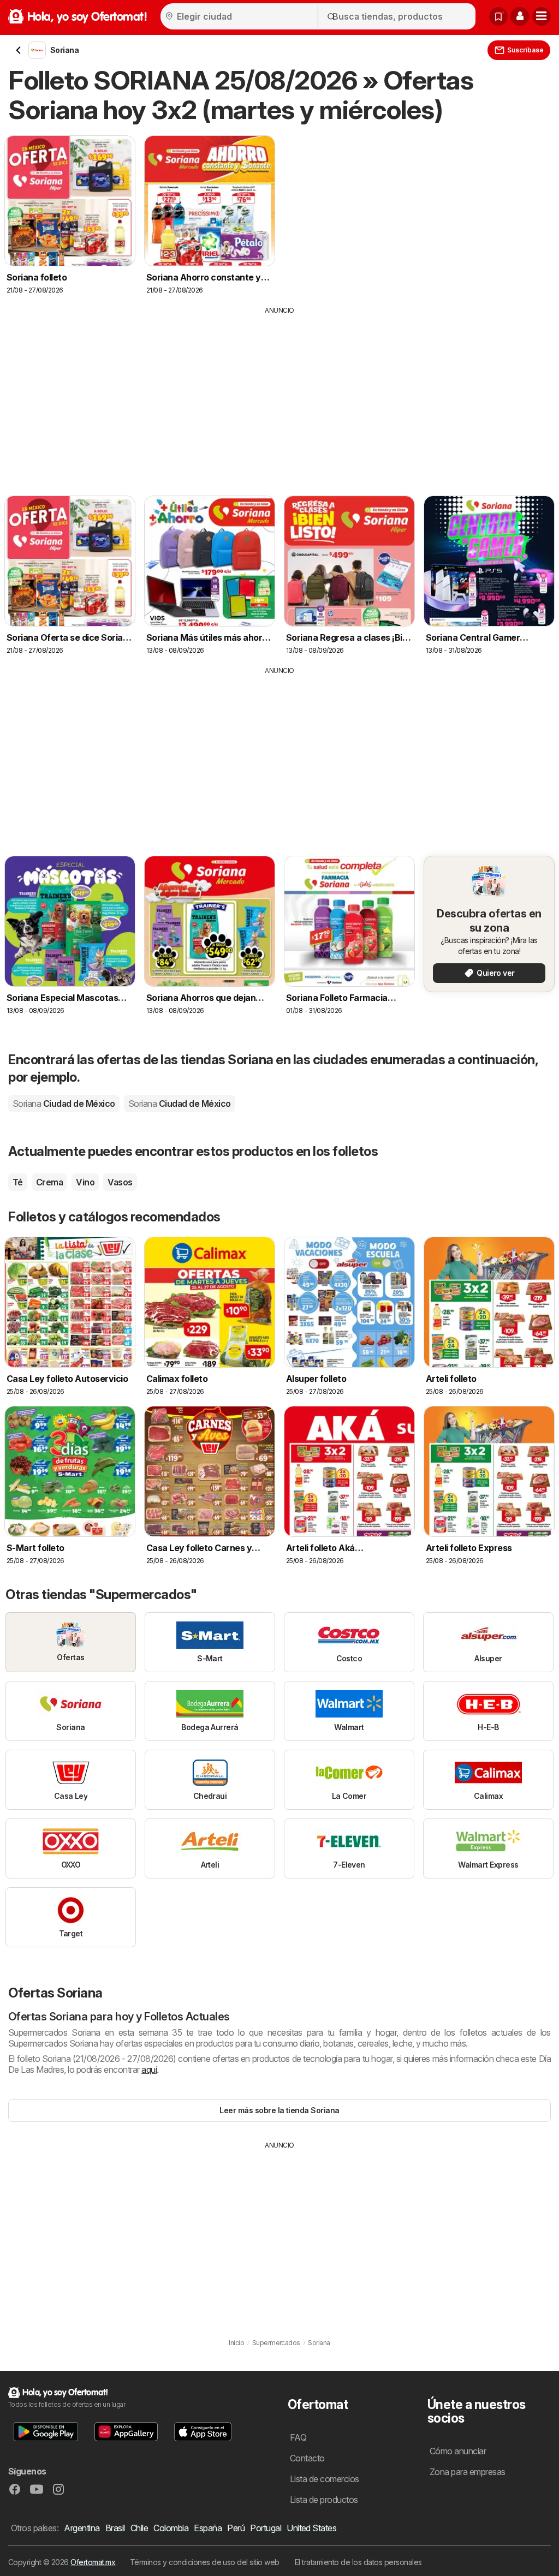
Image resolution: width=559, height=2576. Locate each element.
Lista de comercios (325, 2479)
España (208, 2528)
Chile (139, 2528)
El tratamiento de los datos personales (358, 2562)
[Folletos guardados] (498, 16)
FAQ (298, 2437)
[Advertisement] (279, 397)
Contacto (307, 2458)
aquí (149, 2070)
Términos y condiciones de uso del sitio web (205, 2562)
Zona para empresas (468, 2472)
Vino (85, 1182)
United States (311, 2528)
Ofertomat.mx (93, 2562)
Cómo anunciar (458, 2451)
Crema (49, 1182)
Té (18, 1182)
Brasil (115, 2528)
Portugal (266, 2528)
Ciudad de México (64, 1104)
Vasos (120, 1182)
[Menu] (542, 16)
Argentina (82, 2528)
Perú (236, 2528)
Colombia (171, 2528)
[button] (520, 16)
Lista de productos (324, 2500)
